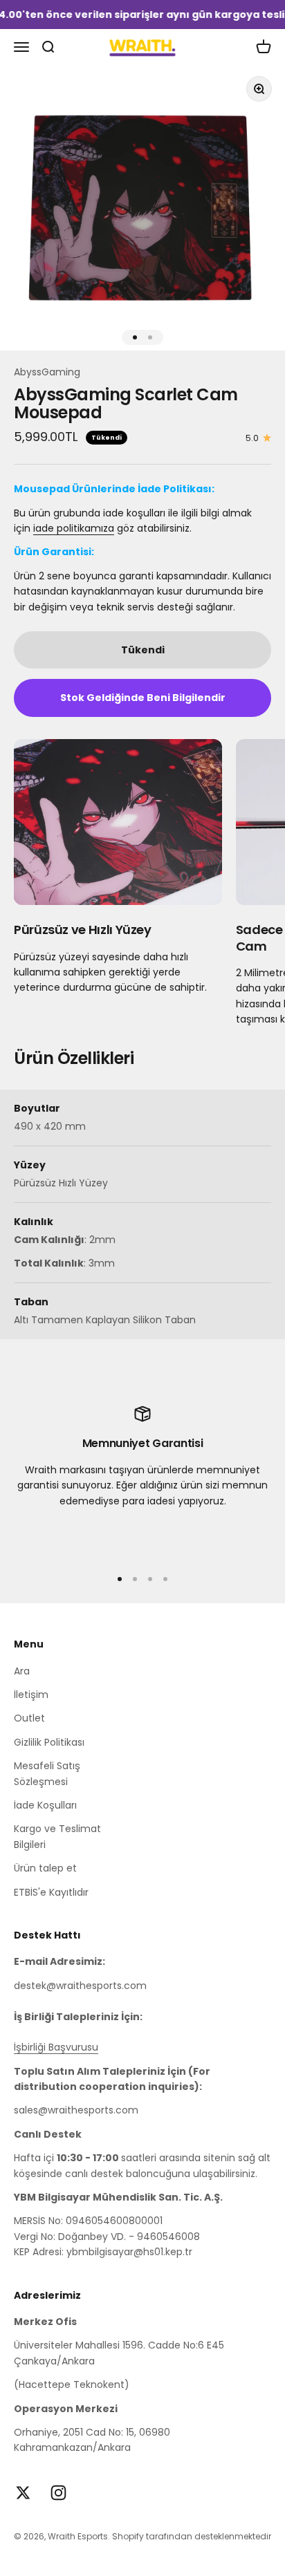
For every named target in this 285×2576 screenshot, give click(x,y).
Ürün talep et (45, 1868)
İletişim (31, 1695)
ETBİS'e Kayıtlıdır (51, 1892)
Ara (22, 1671)
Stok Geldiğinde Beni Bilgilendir (143, 698)
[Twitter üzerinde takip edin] (23, 2493)
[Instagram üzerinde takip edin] (58, 2493)
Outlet (29, 1718)
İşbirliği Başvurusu (56, 2047)
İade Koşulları (45, 1805)
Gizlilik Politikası (49, 1742)
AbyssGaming (47, 372)
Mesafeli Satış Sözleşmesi (47, 1773)
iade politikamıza (74, 528)
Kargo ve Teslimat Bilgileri (57, 1836)
